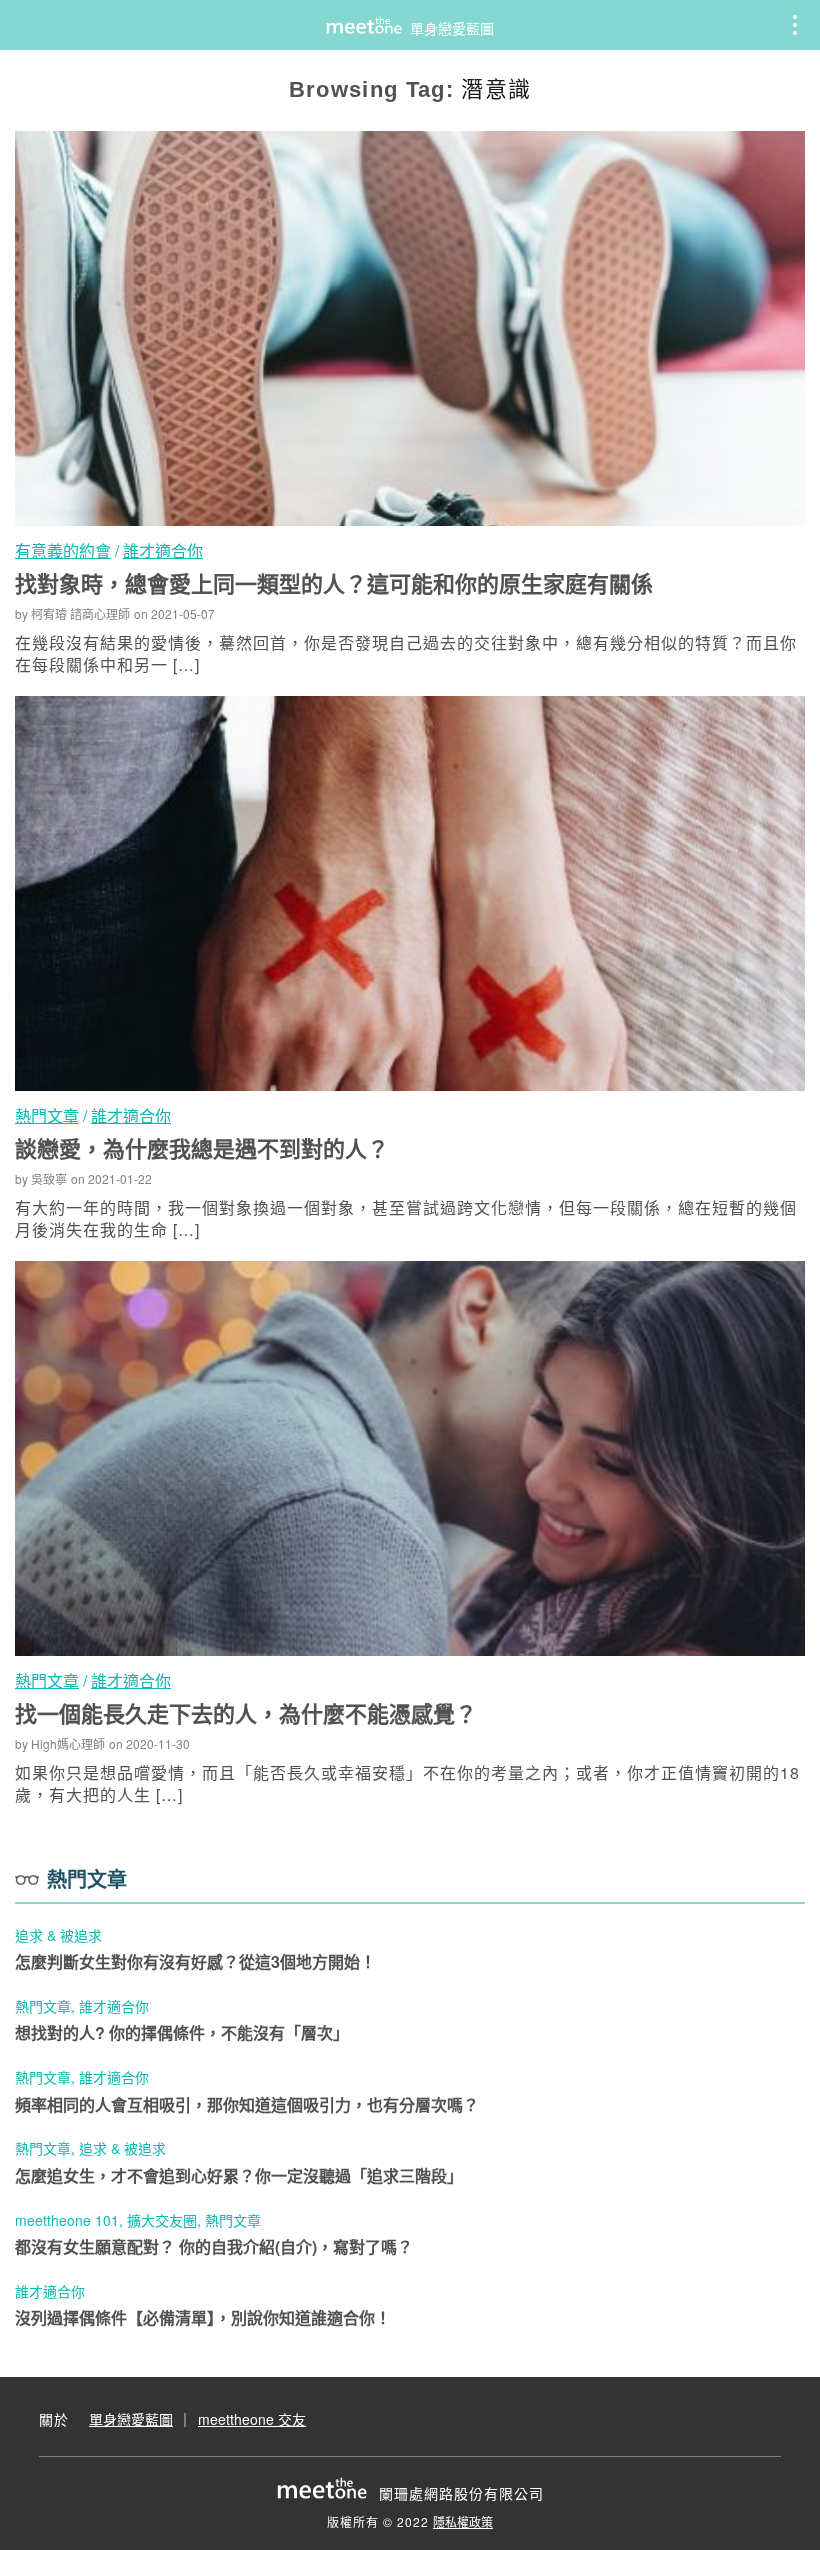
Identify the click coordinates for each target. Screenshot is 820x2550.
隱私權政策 (463, 2521)
